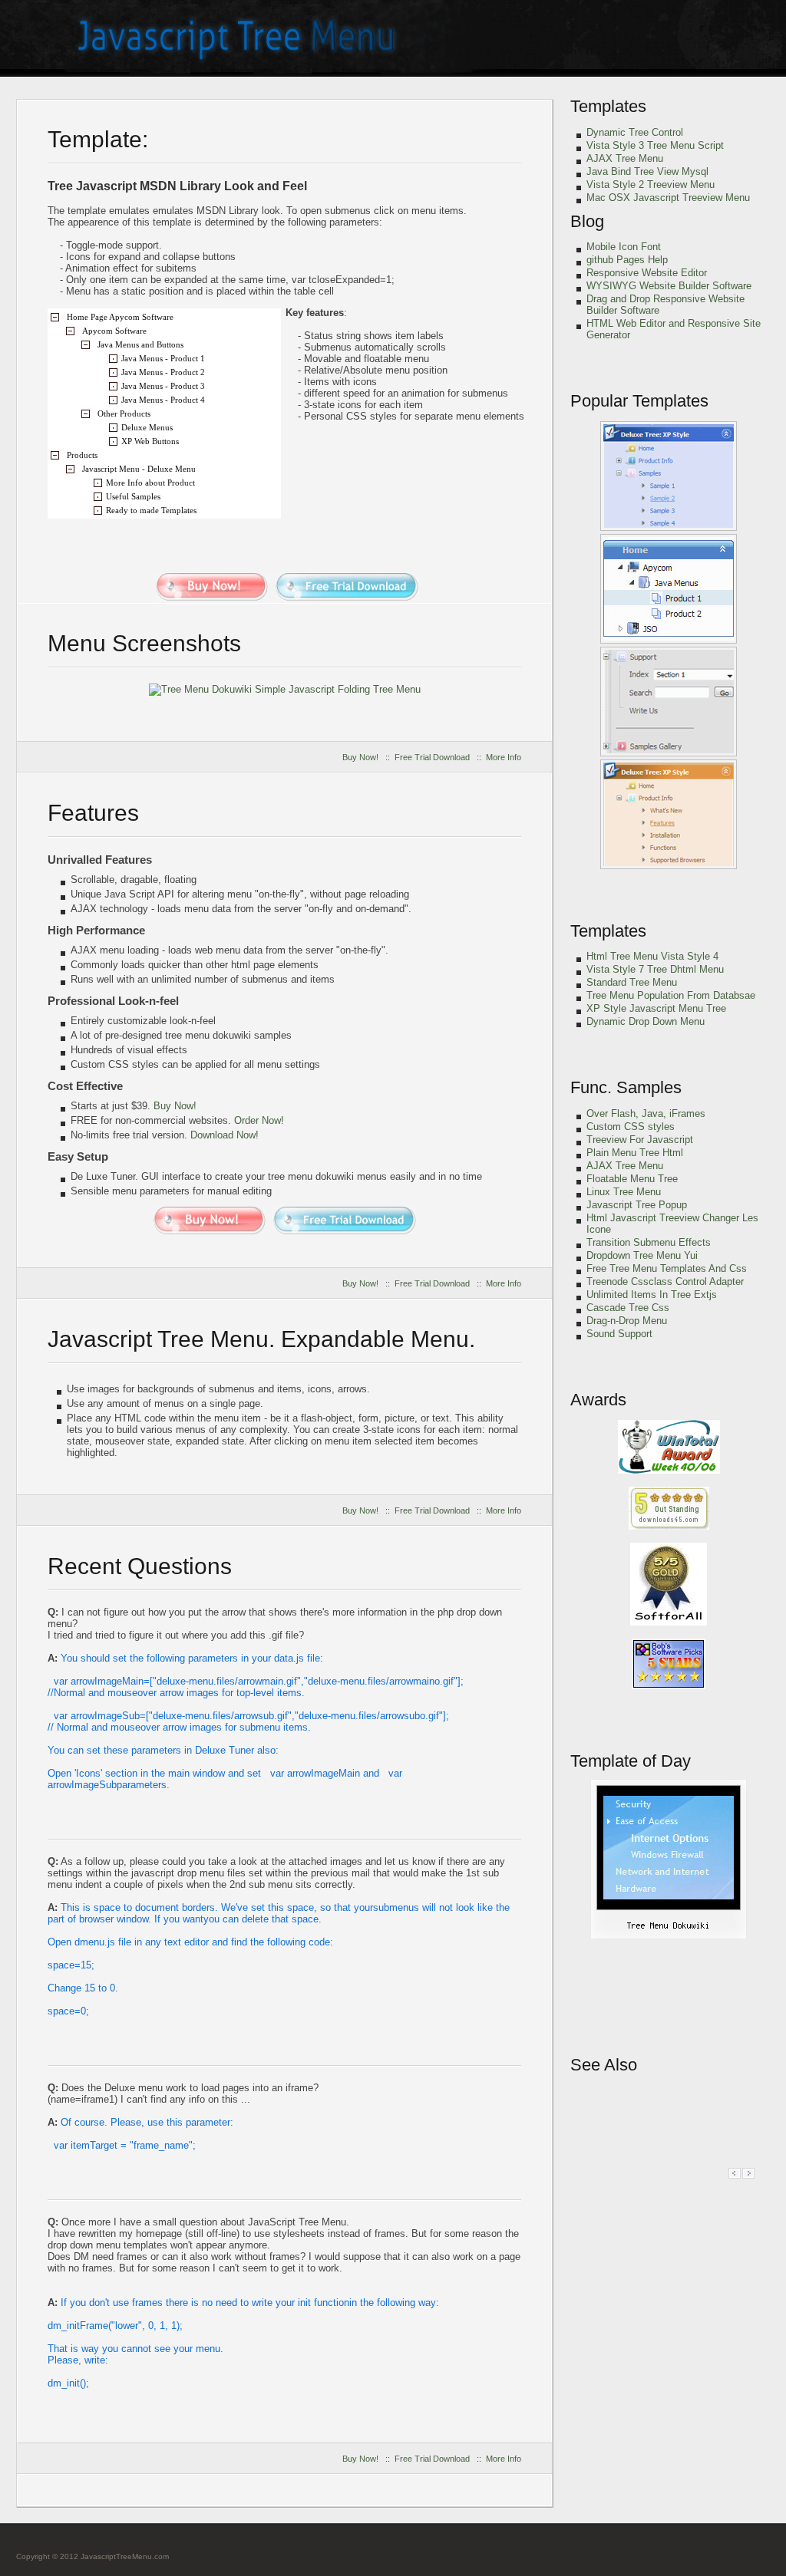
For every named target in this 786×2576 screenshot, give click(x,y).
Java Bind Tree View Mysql (647, 171)
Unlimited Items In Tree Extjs (652, 1295)
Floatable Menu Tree (632, 1179)
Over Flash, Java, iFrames (646, 1113)
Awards (598, 1400)
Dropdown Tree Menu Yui (642, 1255)
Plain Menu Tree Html (635, 1153)
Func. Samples (626, 1087)
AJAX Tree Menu (625, 158)
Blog (587, 221)
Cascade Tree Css (628, 1308)
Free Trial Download (432, 757)
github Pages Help (627, 260)
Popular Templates (639, 401)
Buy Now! (360, 757)
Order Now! (259, 1120)
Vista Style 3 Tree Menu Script (655, 145)
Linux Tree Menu (624, 1192)
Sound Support (619, 1334)
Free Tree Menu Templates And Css (667, 1268)
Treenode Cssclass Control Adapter (665, 1281)
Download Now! (225, 1135)
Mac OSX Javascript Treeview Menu (668, 198)
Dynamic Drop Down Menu (646, 1021)
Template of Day (631, 1761)
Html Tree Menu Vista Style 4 (652, 956)
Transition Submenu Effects (649, 1242)
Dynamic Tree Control (635, 132)
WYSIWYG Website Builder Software (669, 286)
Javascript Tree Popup (637, 1205)
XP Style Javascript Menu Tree (656, 1008)
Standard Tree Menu (632, 982)
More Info (504, 757)
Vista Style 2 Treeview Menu (651, 184)
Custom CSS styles (631, 1127)
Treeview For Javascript (640, 1140)
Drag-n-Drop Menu (627, 1321)
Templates (608, 106)
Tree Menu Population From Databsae (671, 995)
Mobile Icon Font (624, 247)
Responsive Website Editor (647, 273)
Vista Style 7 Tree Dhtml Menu (655, 969)
